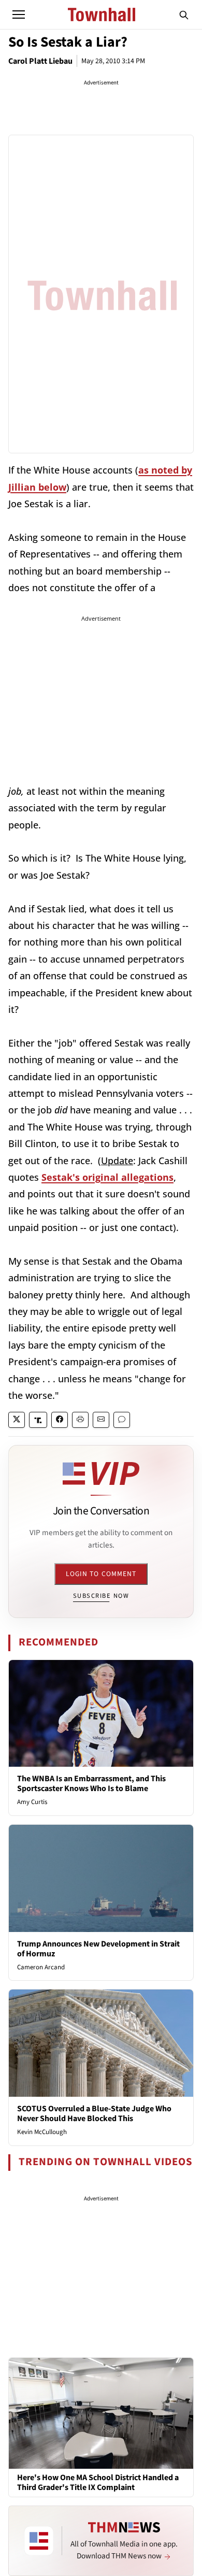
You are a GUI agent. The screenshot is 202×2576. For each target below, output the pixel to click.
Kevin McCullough (42, 2132)
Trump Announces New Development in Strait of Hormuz (98, 1949)
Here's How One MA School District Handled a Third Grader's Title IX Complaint (98, 2483)
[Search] (184, 15)
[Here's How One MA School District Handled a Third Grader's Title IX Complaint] (101, 2413)
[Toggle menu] (19, 15)
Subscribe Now (101, 1596)
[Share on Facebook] (60, 1420)
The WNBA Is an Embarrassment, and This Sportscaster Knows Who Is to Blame (91, 1784)
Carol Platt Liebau (40, 61)
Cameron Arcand (41, 1967)
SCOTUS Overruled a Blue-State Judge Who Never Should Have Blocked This (94, 2114)
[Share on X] (17, 1420)
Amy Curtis (32, 1802)
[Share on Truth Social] (38, 1420)
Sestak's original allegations (107, 1177)
